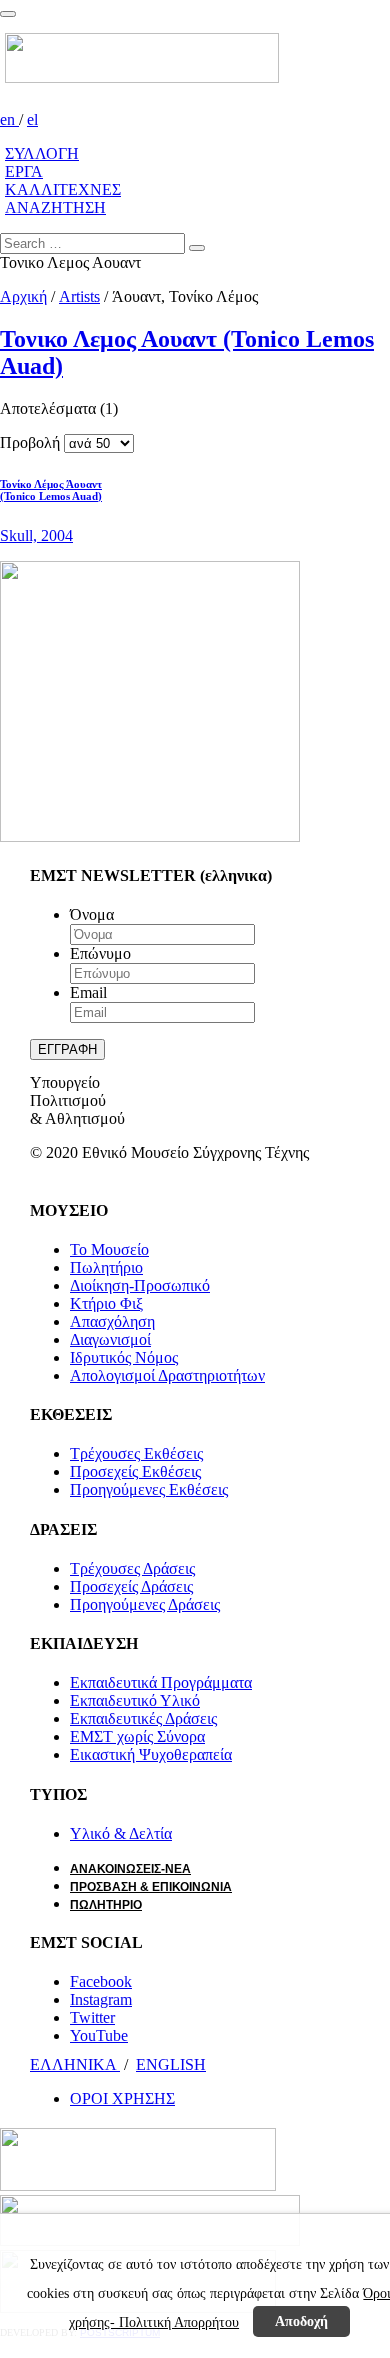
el (32, 119)
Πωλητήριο (106, 1267)
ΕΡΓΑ (24, 171)
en (9, 119)
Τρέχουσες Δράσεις (132, 1568)
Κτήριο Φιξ (106, 1303)
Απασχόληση (112, 1321)
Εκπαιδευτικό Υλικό (135, 1700)
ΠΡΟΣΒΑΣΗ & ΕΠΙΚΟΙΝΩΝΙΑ (151, 1887)
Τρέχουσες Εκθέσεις (136, 1453)
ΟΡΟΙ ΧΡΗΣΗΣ (122, 2098)
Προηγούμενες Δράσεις (145, 1604)
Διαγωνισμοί (110, 1339)
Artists (79, 296)
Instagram (101, 1999)
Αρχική (23, 296)
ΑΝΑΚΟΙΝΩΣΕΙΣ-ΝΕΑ (130, 1869)
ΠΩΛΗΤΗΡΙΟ (106, 1905)
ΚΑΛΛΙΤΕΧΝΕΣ (63, 189)
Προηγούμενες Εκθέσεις (149, 1489)
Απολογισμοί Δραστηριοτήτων (167, 1375)
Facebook (101, 1981)
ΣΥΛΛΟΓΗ (42, 153)
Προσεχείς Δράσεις (131, 1586)
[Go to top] (8, 14)
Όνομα (92, 914)
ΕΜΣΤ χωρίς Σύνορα (137, 1736)
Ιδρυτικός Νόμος (124, 1357)
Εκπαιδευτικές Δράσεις (143, 1718)
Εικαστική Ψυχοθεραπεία (151, 1754)
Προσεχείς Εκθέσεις (135, 1471)
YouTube (99, 2035)
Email (88, 992)
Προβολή (30, 442)
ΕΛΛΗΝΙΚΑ (75, 2064)
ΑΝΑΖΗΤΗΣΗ (55, 207)
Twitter (92, 2017)
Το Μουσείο (109, 1249)
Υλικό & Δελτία (121, 1833)
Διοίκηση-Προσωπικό (140, 1285)
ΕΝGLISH (171, 2064)
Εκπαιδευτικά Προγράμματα (161, 1682)
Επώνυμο (100, 953)
